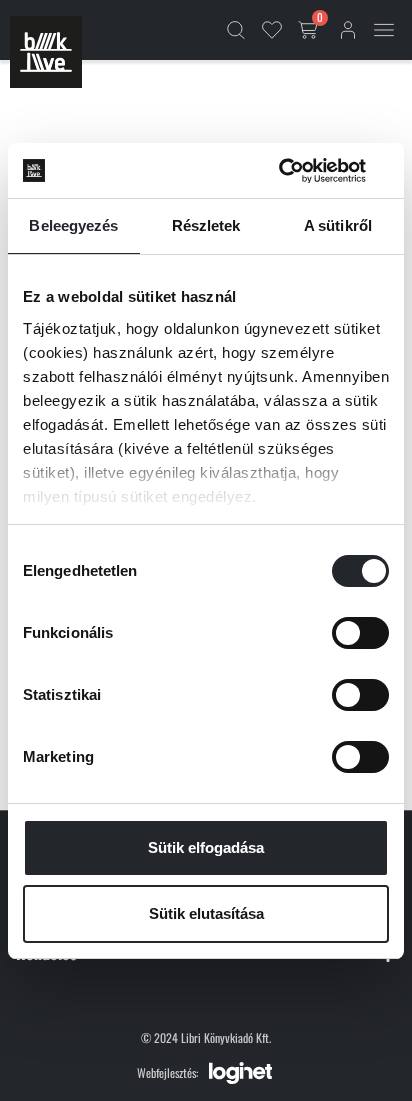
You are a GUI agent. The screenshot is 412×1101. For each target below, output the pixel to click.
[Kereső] (236, 30)
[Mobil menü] (384, 30)
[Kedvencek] (272, 30)
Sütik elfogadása (206, 847)
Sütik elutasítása (206, 913)
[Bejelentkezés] (348, 30)
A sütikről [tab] (338, 225)
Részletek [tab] (206, 225)
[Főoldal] (46, 52)
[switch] (360, 633)
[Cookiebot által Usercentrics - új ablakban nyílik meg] (301, 171)
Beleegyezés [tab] (73, 225)
